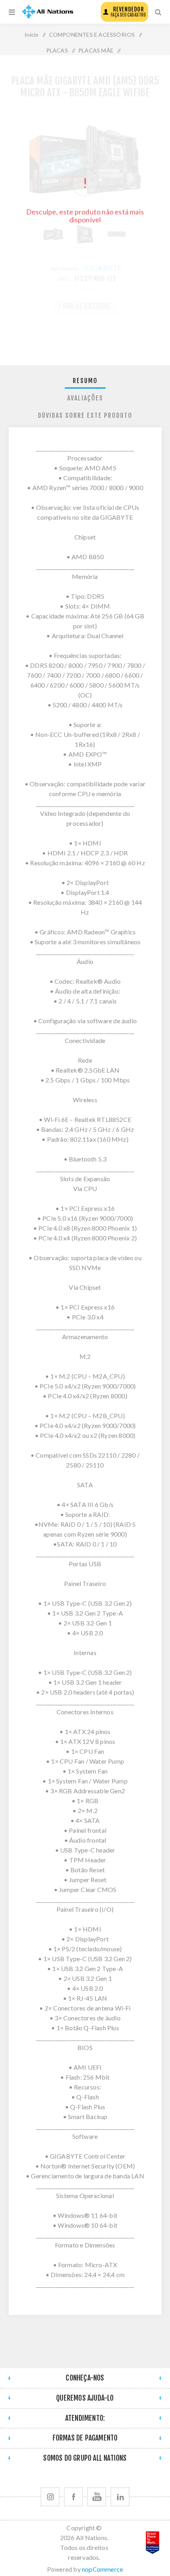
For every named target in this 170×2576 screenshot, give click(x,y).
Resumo (85, 381)
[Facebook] (73, 2497)
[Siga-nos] (50, 2497)
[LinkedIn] (120, 2497)
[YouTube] (97, 2497)
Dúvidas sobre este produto (85, 415)
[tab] (85, 381)
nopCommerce (102, 2569)
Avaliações (85, 398)
